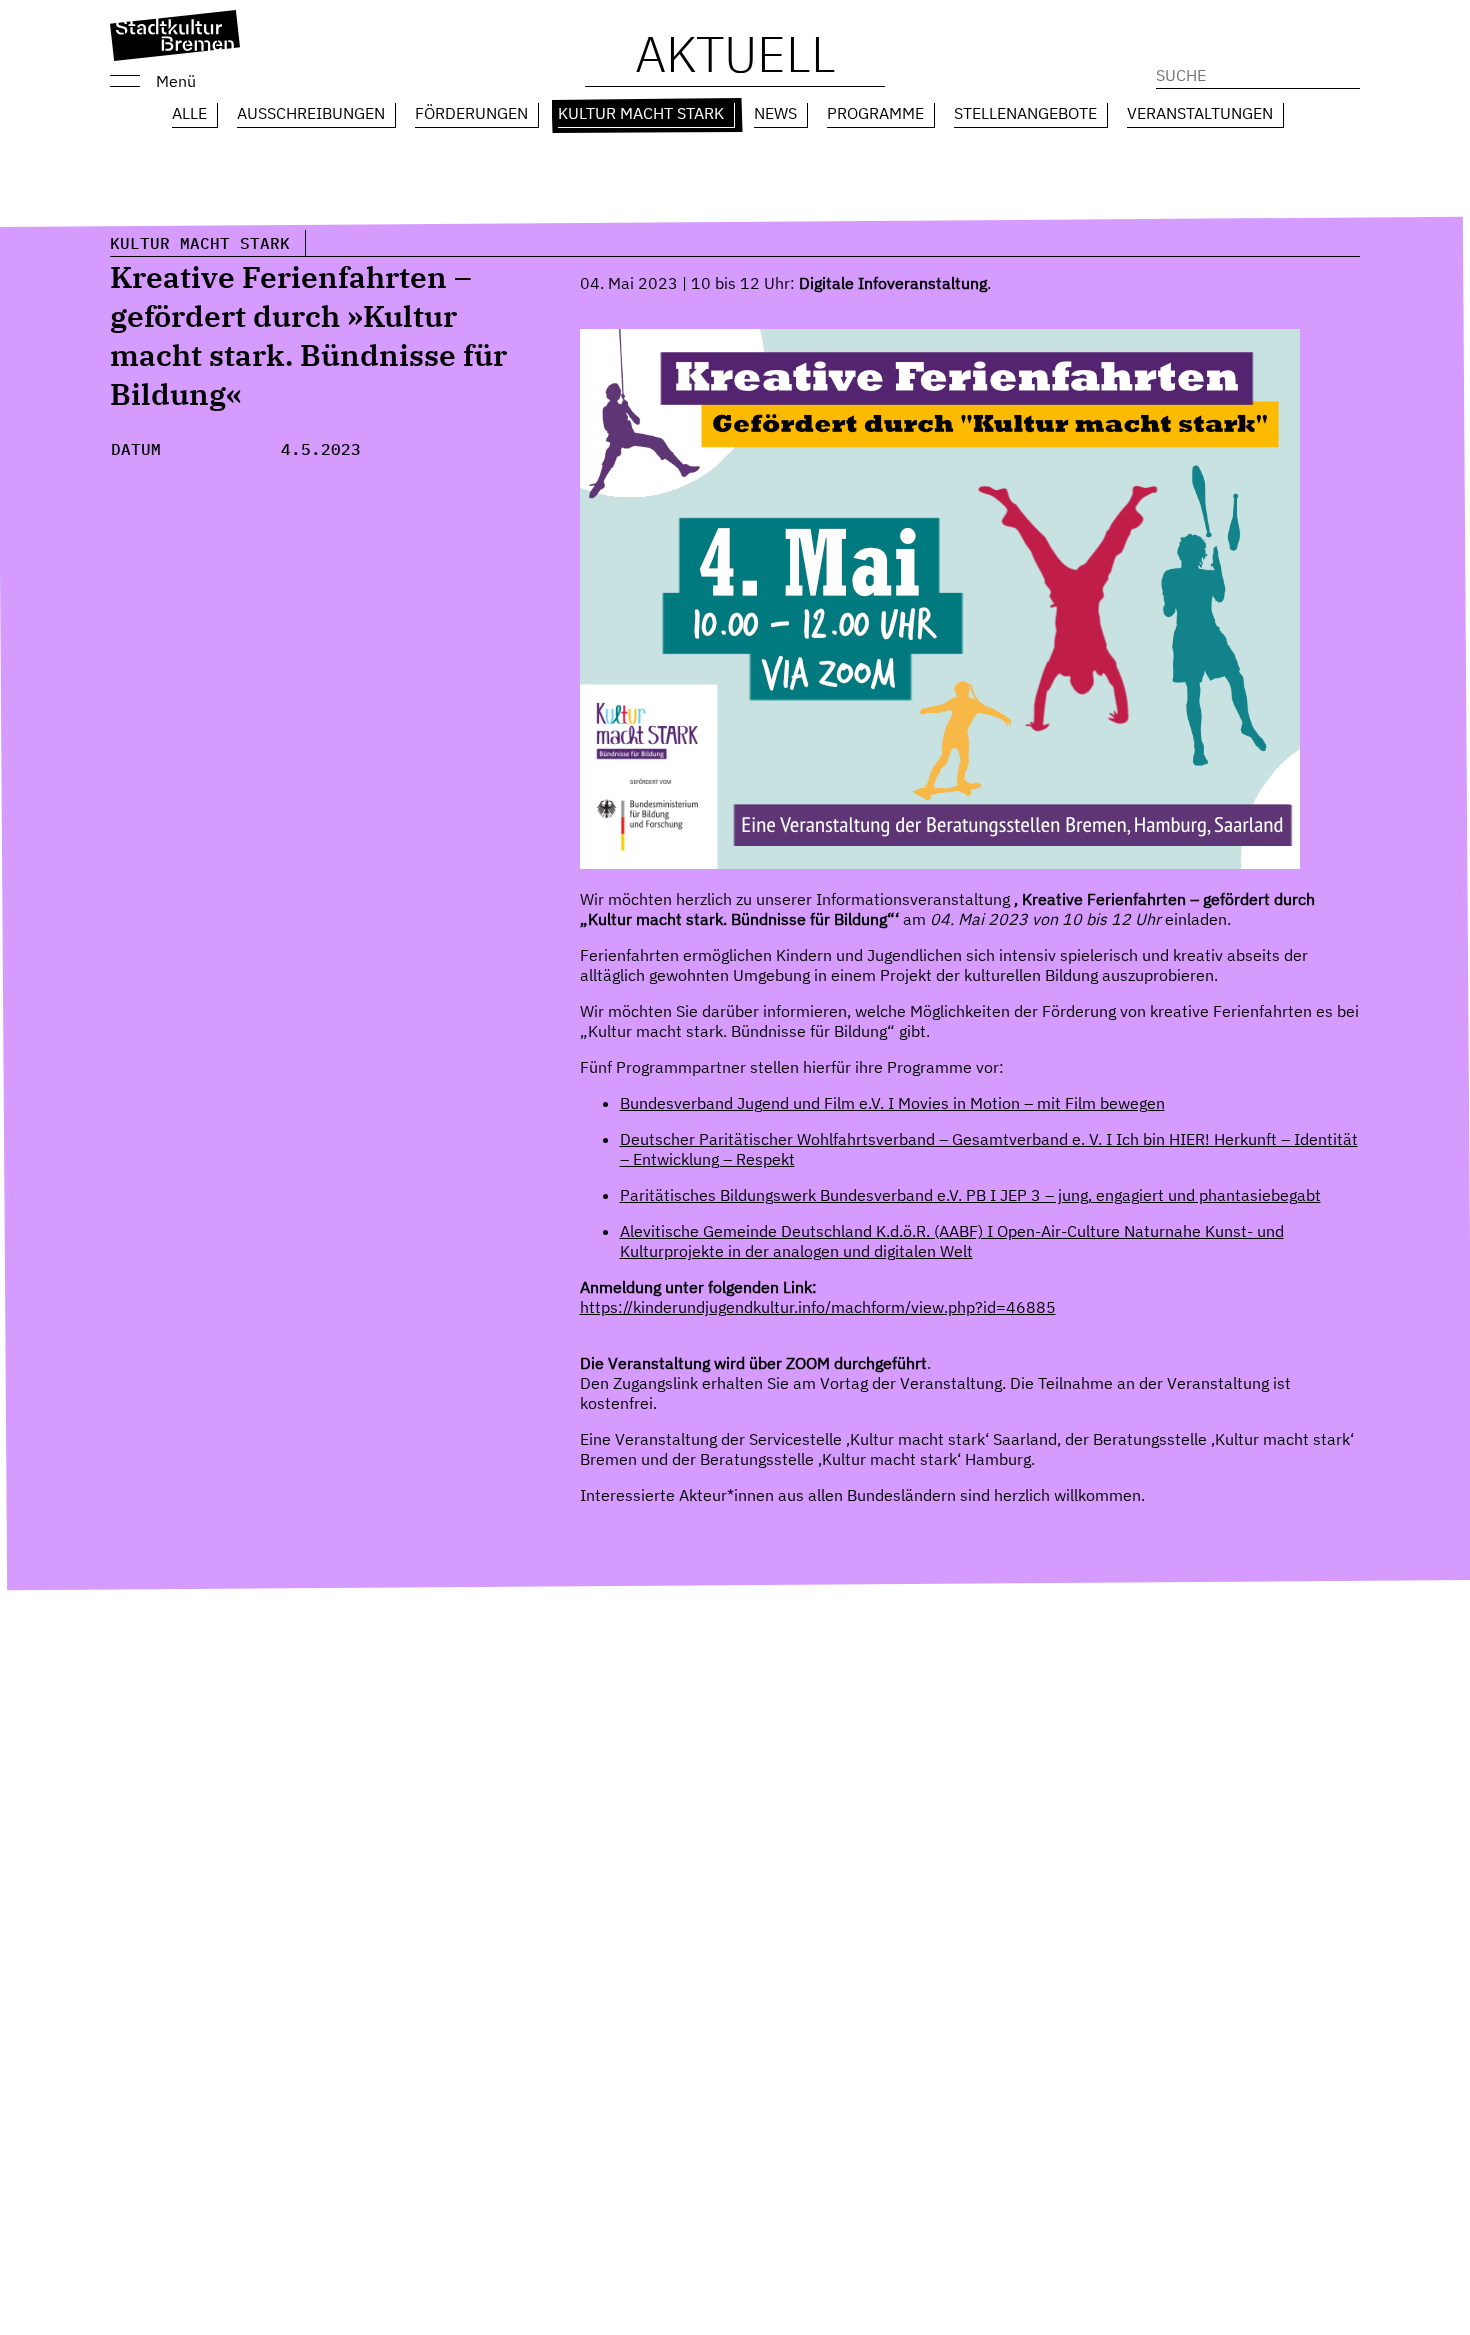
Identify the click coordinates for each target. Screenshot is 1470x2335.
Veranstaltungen (1200, 113)
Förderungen (471, 113)
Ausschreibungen (311, 113)
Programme (875, 113)
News (775, 113)
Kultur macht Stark (641, 113)
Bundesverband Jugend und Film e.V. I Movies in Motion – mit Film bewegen (892, 1103)
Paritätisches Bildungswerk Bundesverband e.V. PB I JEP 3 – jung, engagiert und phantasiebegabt (970, 1195)
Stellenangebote (1025, 113)
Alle (189, 113)
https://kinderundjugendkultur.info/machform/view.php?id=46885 (818, 1307)
